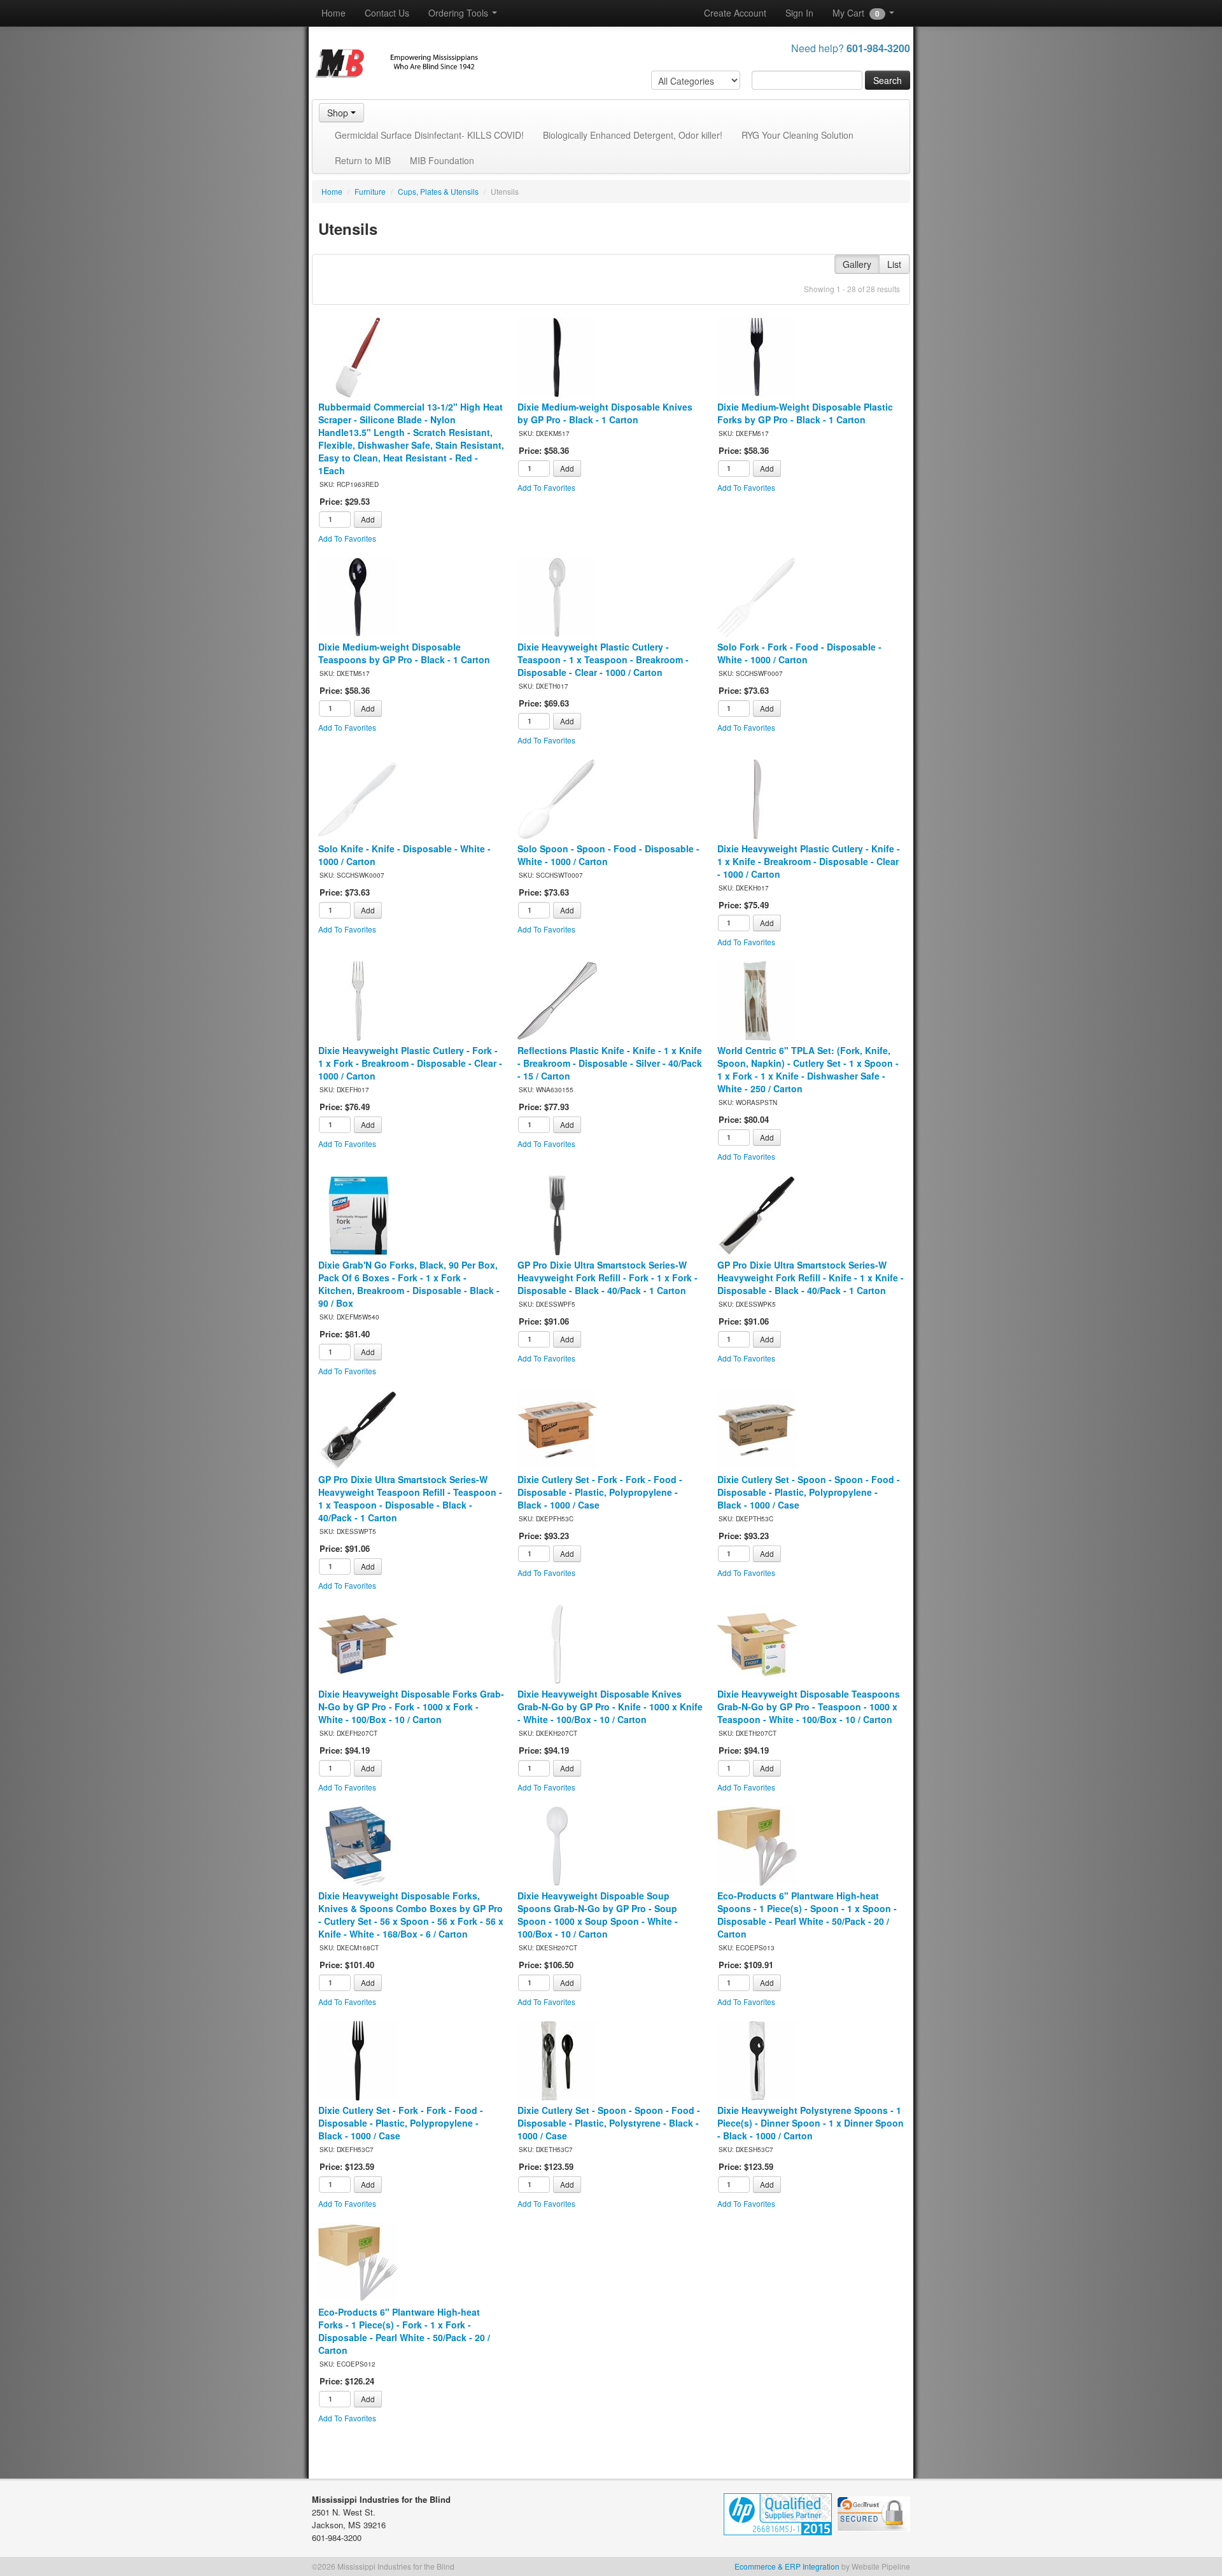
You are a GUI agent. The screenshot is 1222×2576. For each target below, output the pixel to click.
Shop (339, 113)
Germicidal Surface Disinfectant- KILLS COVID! (429, 135)
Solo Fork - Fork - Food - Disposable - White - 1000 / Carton (799, 653)
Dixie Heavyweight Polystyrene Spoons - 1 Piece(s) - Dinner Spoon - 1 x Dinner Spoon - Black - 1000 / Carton (811, 2123)
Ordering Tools (460, 13)
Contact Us (387, 13)
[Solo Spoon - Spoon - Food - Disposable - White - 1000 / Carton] (557, 798)
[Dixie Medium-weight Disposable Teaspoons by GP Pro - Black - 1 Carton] (358, 596)
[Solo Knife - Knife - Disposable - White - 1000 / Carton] (358, 798)
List (894, 264)
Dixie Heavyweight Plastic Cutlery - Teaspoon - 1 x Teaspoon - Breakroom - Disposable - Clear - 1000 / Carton (603, 659)
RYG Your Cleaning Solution (797, 135)
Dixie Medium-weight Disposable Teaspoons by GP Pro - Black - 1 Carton (404, 653)
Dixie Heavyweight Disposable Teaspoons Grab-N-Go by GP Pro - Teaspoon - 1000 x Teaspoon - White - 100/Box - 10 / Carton (809, 1707)
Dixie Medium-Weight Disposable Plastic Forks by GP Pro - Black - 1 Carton (805, 413)
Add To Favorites (347, 538)
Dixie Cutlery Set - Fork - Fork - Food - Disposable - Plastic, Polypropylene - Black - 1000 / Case (600, 1492)
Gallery (857, 264)
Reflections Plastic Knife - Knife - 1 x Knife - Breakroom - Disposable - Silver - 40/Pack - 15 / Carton (610, 1063)
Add (368, 519)
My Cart (856, 13)
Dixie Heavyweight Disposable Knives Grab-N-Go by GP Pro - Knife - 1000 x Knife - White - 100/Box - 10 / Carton (610, 1707)
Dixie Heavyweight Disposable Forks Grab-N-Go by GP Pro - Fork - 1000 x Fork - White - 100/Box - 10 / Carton (411, 1707)
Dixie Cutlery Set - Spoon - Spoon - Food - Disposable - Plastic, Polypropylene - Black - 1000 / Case (809, 1492)
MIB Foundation (442, 160)
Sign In (799, 13)
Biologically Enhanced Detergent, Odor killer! (633, 135)
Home (334, 13)
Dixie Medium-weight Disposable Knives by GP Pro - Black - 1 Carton (605, 413)
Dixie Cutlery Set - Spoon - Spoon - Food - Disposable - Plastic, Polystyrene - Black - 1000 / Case (609, 2123)
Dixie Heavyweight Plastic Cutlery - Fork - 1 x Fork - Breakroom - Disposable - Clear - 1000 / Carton (410, 1063)
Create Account (735, 13)
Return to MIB (363, 160)
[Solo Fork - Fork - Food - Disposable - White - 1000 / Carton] (757, 596)
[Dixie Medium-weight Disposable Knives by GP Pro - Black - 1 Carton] (557, 356)
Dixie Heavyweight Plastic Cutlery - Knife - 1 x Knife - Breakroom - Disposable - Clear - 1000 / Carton (809, 861)
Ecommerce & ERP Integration (787, 2566)
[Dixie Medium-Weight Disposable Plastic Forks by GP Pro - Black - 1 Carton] (757, 356)
